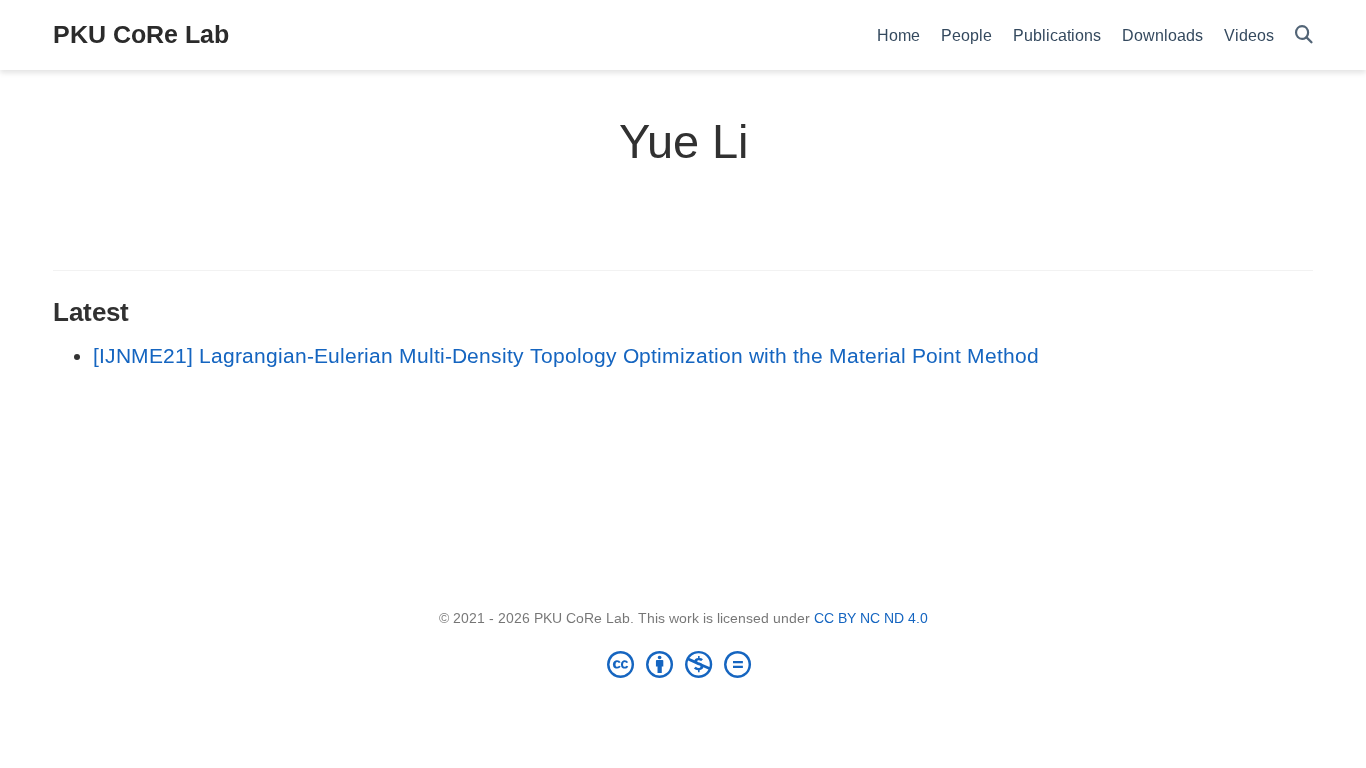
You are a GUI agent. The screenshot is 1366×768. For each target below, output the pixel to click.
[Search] (1304, 35)
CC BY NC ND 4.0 (871, 618)
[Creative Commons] (683, 664)
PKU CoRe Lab (141, 34)
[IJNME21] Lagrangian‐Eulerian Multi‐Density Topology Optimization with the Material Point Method (566, 355)
